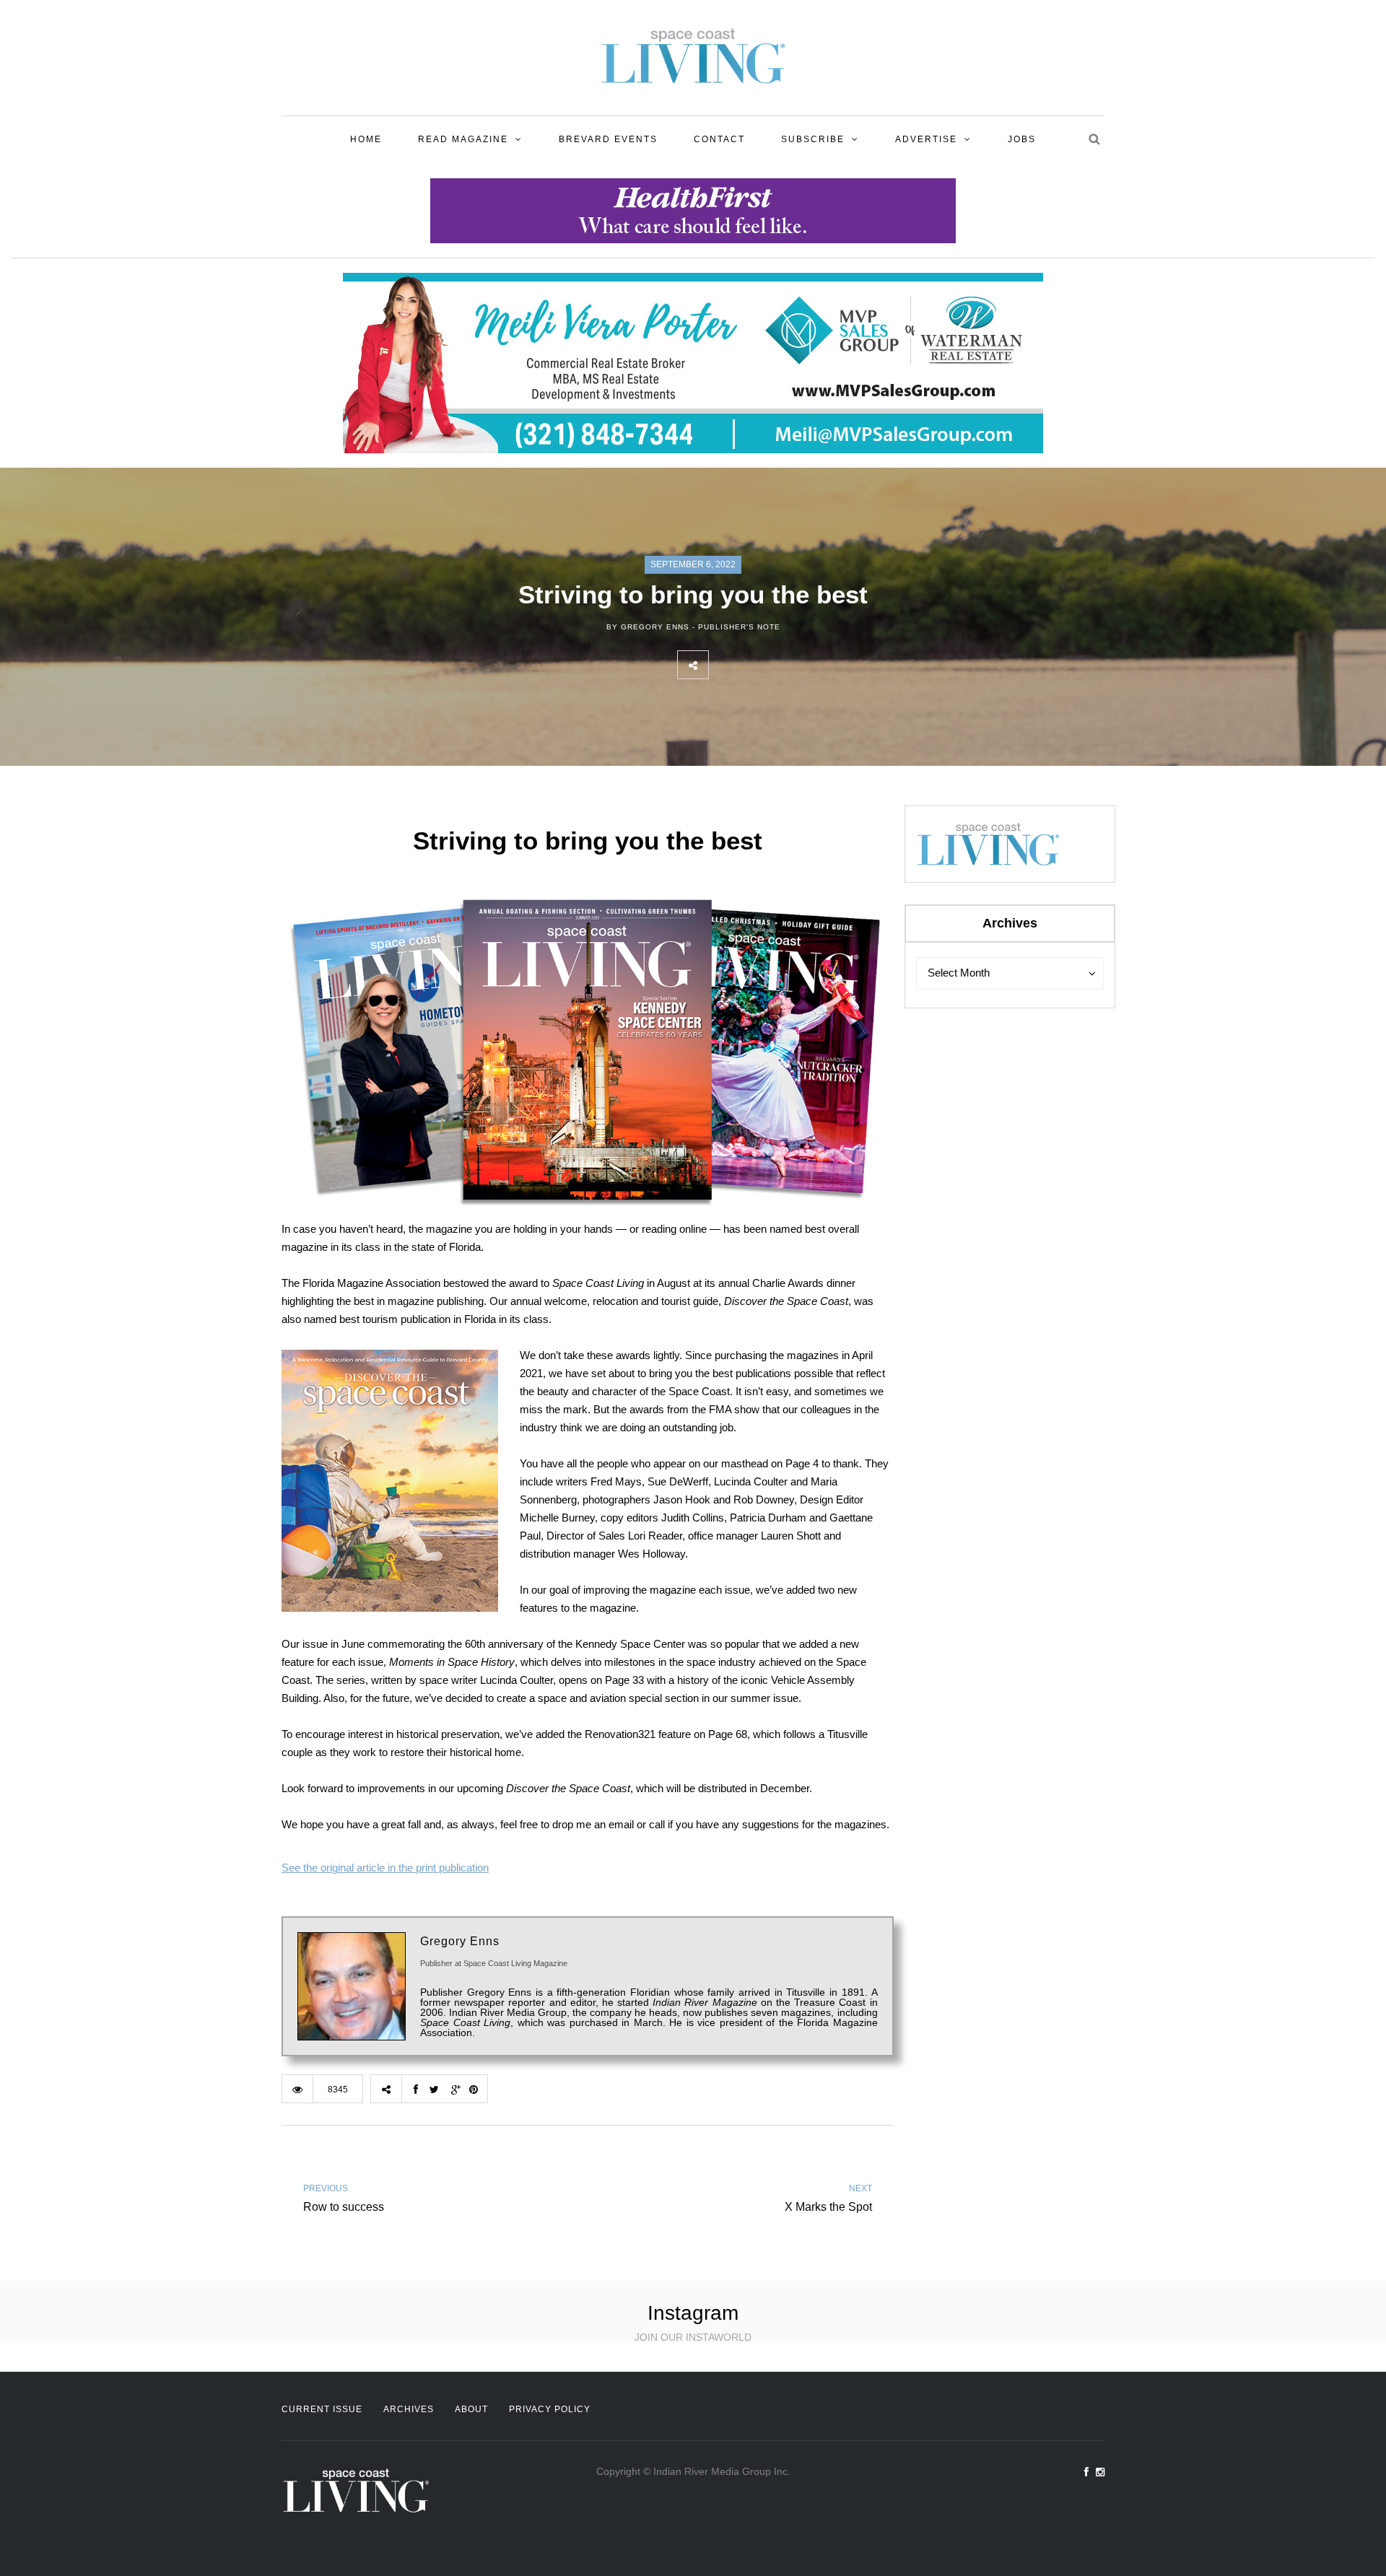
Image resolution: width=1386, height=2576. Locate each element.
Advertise (926, 139)
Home (366, 139)
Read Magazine (463, 139)
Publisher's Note (739, 627)
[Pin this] (819, 665)
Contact (719, 139)
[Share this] (724, 665)
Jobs (1022, 139)
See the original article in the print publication (385, 1868)
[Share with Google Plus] (788, 665)
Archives (409, 2409)
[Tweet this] (756, 665)
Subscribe (813, 139)
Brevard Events (608, 139)
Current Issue (322, 2409)
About (471, 2409)
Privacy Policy (550, 2409)
